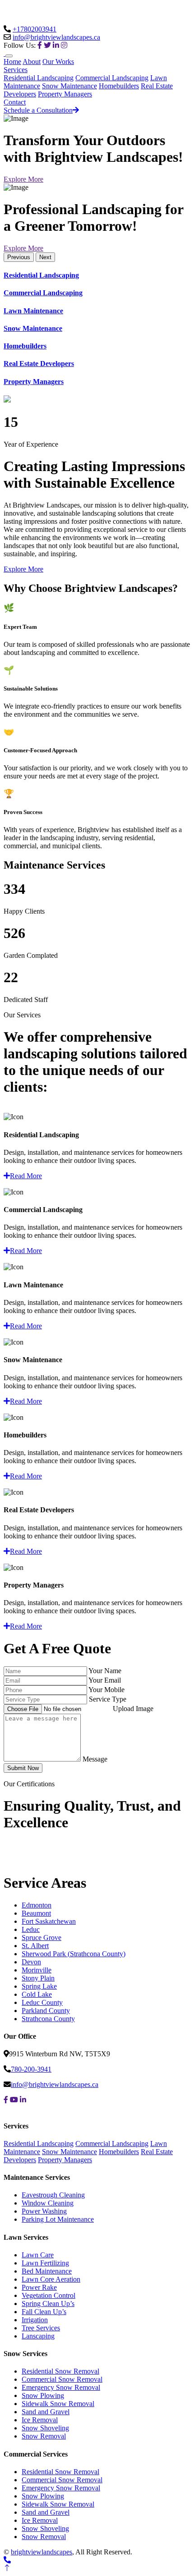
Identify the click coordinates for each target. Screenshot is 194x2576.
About (32, 62)
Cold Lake (37, 1994)
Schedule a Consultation (38, 110)
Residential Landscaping (39, 78)
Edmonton (37, 1905)
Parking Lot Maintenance (58, 2219)
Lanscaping (38, 2336)
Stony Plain (38, 1978)
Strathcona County (48, 2019)
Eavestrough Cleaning (53, 2195)
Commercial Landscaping (112, 78)
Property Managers (65, 94)
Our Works (58, 62)
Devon (31, 1962)
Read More (26, 1176)
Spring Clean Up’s (48, 2304)
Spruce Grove (42, 1938)
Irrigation (35, 2320)
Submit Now (23, 1768)
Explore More (23, 179)
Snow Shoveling (45, 2428)
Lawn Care (38, 2255)
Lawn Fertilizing (45, 2263)
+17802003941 (35, 29)
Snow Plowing (43, 2395)
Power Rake (39, 2287)
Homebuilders (119, 86)
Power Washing (44, 2211)
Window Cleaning (48, 2203)
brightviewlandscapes (42, 2552)
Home (12, 62)
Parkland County (46, 2011)
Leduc (31, 1929)
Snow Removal (44, 2436)
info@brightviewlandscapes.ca (56, 37)
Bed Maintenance (47, 2271)
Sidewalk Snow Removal (58, 2404)
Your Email (105, 1680)
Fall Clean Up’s (44, 2312)
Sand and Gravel (46, 2412)
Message (95, 1759)
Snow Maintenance (69, 86)
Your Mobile (106, 1690)
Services (16, 70)
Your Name (105, 1671)
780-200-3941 (31, 2069)
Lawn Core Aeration (51, 2279)
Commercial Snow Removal (62, 2379)
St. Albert (35, 1946)
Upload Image (133, 1709)
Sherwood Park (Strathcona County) (74, 1954)
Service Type (108, 1699)
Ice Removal (40, 2420)
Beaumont (36, 1913)
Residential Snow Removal (60, 2371)
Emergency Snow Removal (61, 2387)
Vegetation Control (48, 2295)
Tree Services (41, 2328)
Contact (15, 102)
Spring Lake (39, 1986)
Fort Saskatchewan (49, 1921)
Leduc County (42, 2002)
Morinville (37, 1970)
